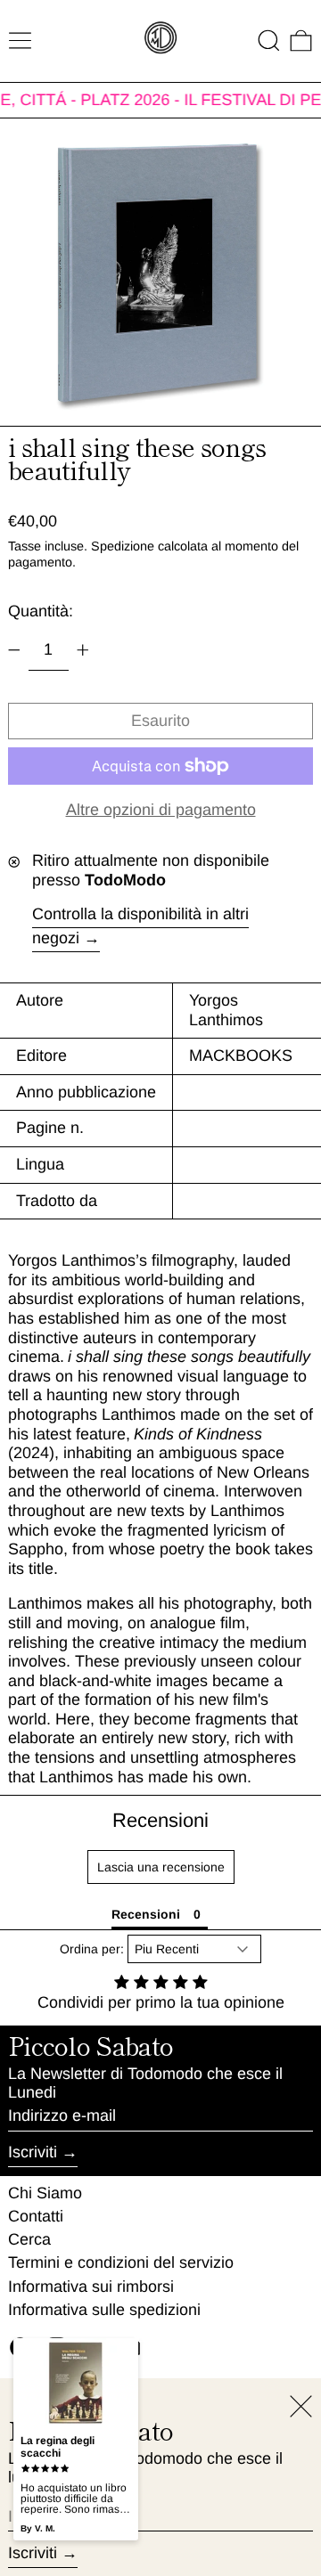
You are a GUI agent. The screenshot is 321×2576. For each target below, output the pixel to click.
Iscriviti (33, 2152)
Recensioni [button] (146, 1914)
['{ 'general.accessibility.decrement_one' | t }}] (14, 650)
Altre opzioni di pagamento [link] (161, 810)
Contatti (36, 2216)
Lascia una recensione (161, 1867)
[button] (269, 41)
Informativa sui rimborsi (91, 2287)
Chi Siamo (45, 2193)
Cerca (29, 2239)
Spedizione (123, 546)
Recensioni (160, 1820)
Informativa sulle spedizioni (104, 2310)
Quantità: (41, 611)
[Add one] (83, 650)
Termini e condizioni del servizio (121, 2262)
